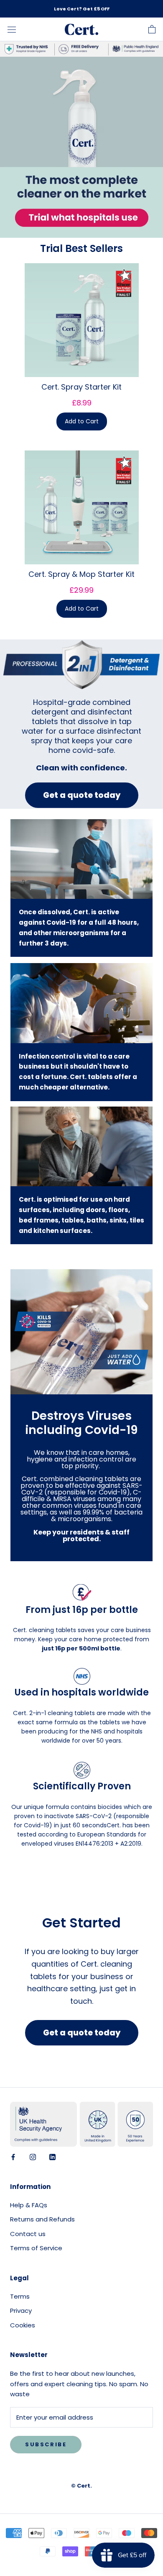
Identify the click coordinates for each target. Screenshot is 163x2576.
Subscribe (46, 2444)
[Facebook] (13, 2157)
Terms (20, 2296)
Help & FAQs (29, 2205)
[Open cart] (152, 29)
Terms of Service (36, 2248)
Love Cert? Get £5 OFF (82, 9)
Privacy (21, 2311)
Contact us (28, 2234)
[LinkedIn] (52, 2157)
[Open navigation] (12, 30)
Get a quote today (82, 795)
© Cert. (81, 2486)
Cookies (23, 2325)
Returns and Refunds (42, 2219)
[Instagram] (33, 2157)
